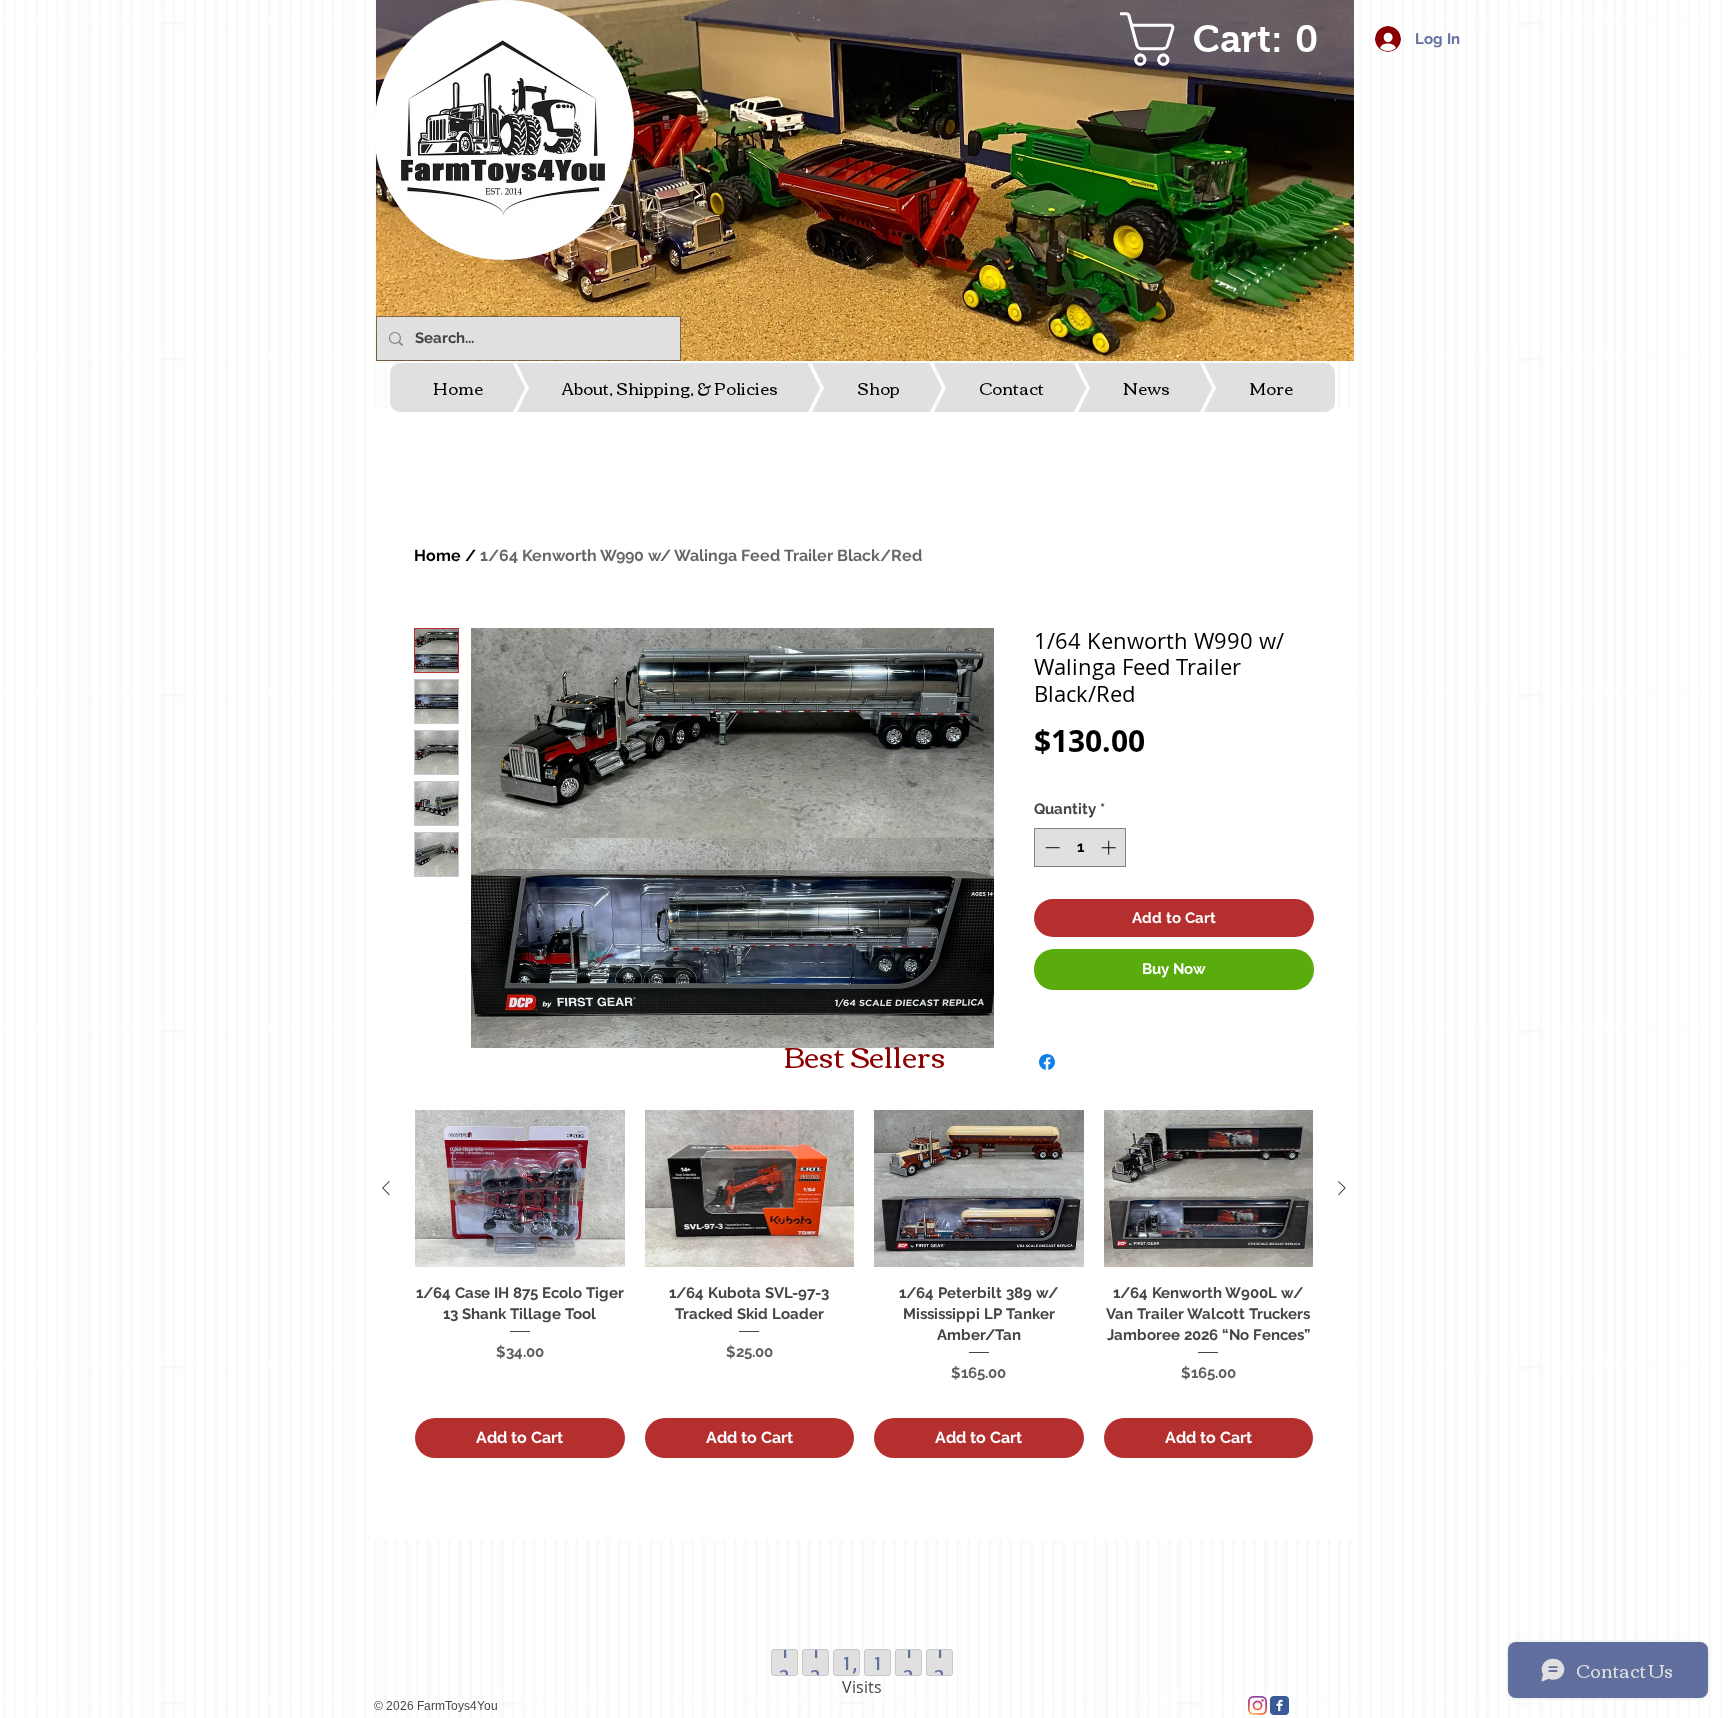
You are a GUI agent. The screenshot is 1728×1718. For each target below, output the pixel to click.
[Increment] (1110, 847)
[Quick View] (520, 1188)
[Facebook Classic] (1279, 1705)
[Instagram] (1257, 1705)
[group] (864, 1283)
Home (437, 555)
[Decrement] (1050, 847)
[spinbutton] (1080, 847)
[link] (1231, 39)
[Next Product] (1342, 1188)
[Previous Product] (386, 1188)
